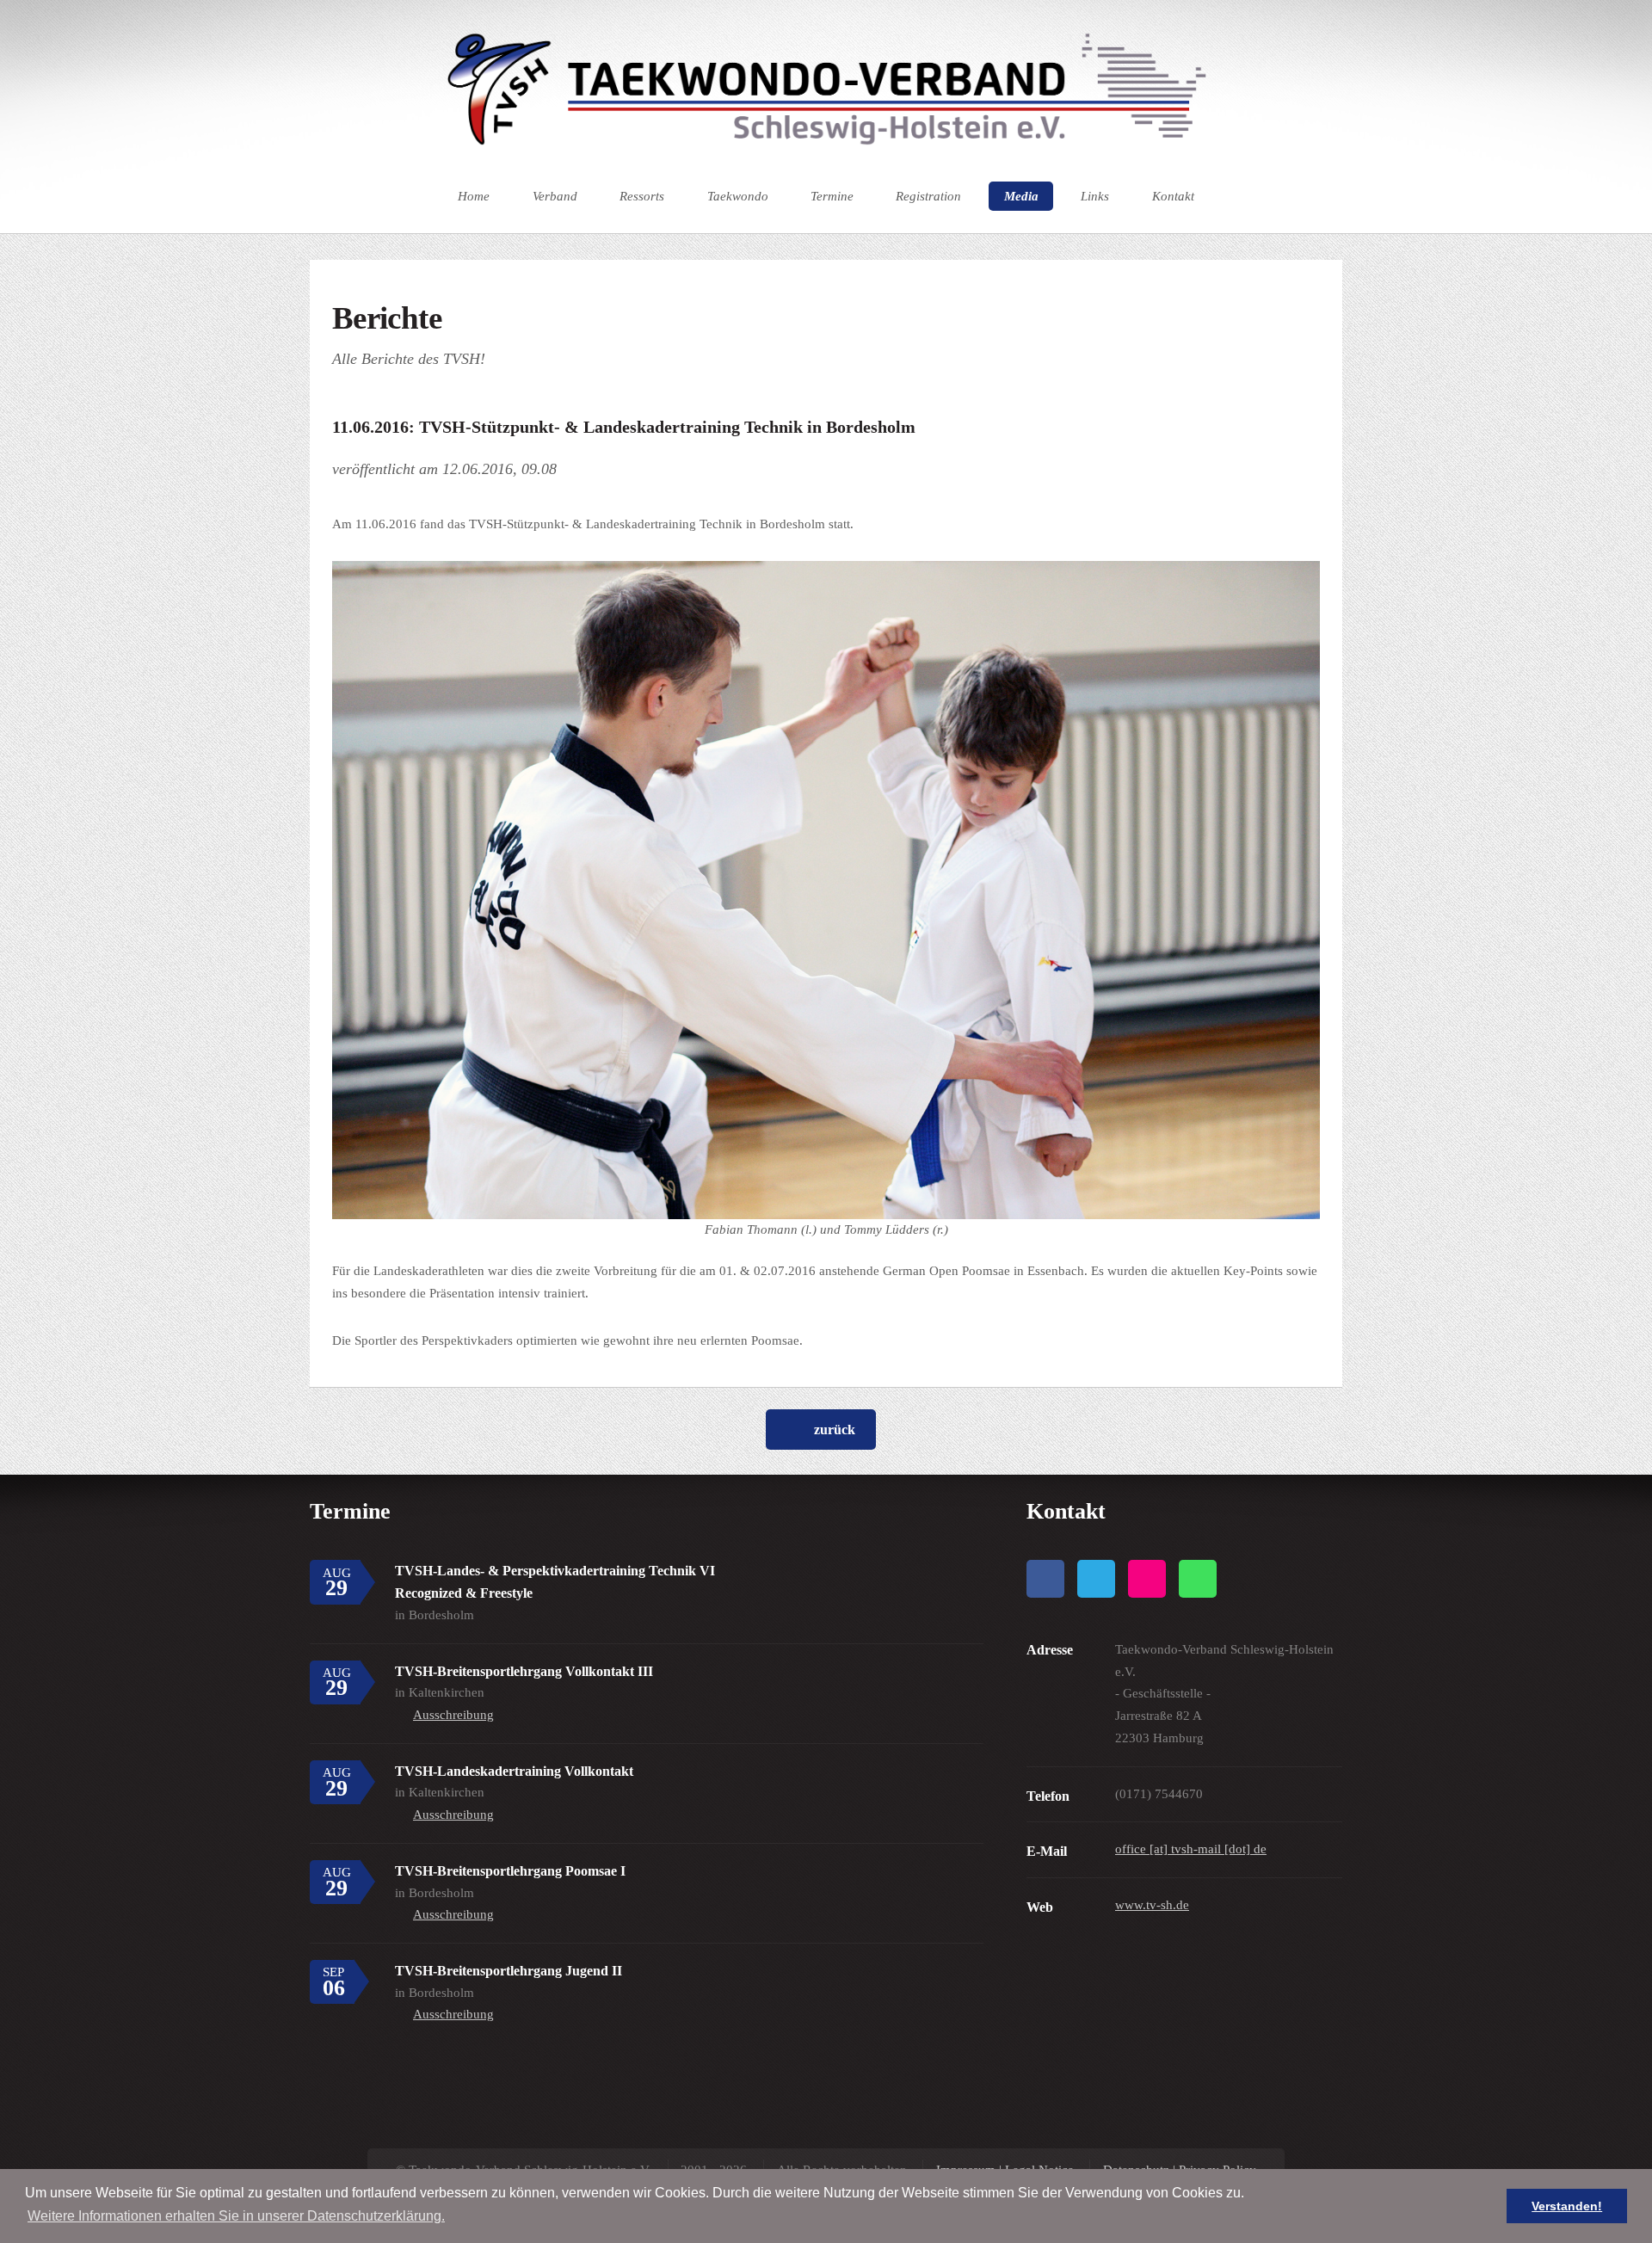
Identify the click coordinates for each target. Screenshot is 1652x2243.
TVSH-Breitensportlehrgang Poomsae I (510, 1871)
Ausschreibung (453, 1715)
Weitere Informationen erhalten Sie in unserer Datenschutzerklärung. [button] (236, 2216)
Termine (832, 196)
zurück (835, 1430)
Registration (928, 196)
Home (474, 196)
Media (1021, 196)
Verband (555, 196)
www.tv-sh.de (1152, 1905)
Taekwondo (738, 196)
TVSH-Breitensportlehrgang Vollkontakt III (524, 1671)
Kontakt (1173, 196)
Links (1095, 196)
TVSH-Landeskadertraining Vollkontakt (514, 1771)
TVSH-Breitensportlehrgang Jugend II (509, 1971)
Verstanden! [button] (1567, 2206)
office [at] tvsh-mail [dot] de (1191, 1849)
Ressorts (642, 196)
